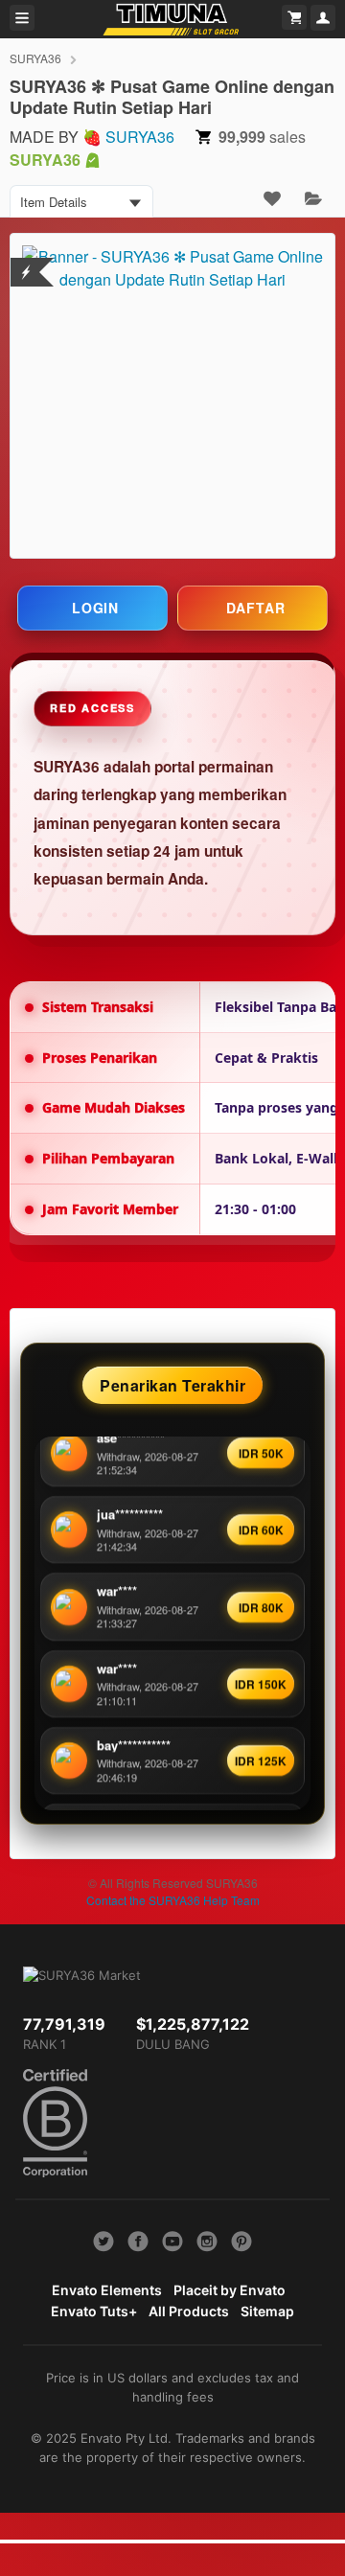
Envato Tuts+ (94, 2311)
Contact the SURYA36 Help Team (173, 1900)
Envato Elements (107, 2290)
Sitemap (267, 2311)
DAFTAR (256, 608)
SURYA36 (35, 58)
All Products (189, 2311)
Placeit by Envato (230, 2290)
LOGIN (95, 608)
